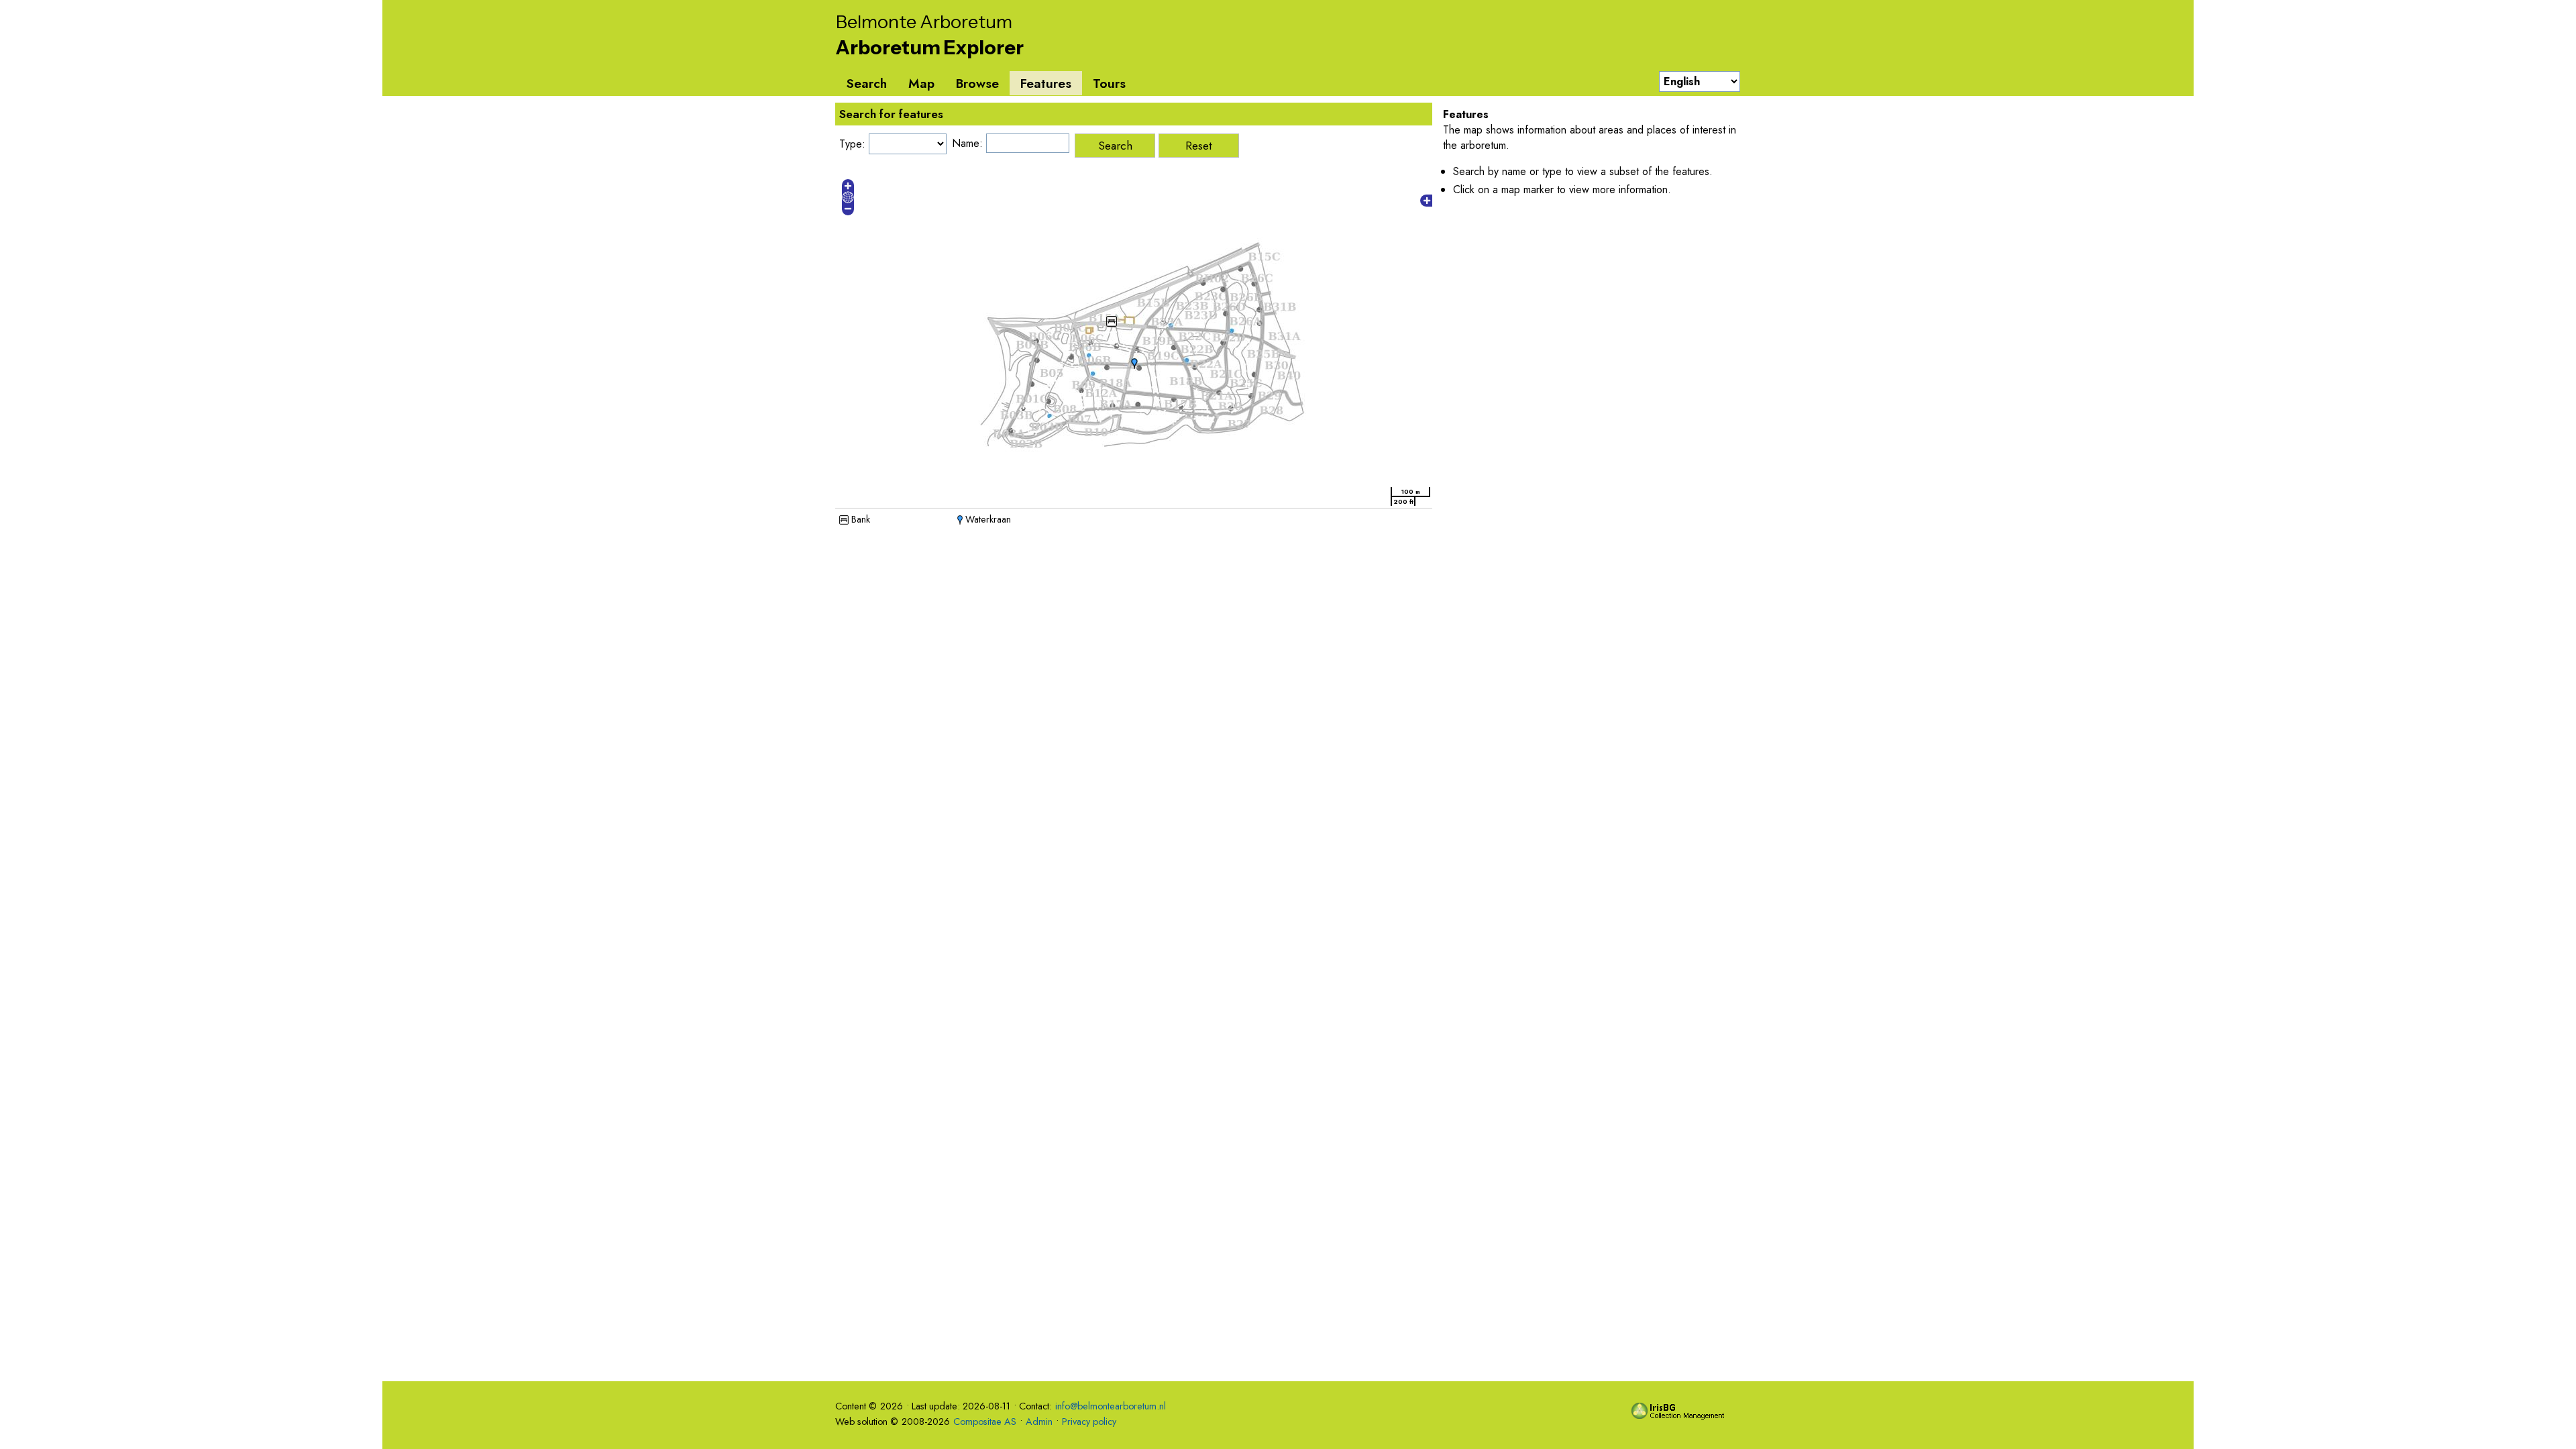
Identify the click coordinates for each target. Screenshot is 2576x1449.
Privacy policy (1089, 1421)
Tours (1109, 83)
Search (866, 83)
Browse (977, 83)
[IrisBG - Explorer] (1680, 1416)
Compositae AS (985, 1421)
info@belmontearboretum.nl (1111, 1406)
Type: (852, 144)
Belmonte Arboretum (924, 22)
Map (921, 83)
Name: (967, 143)
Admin (1039, 1421)
